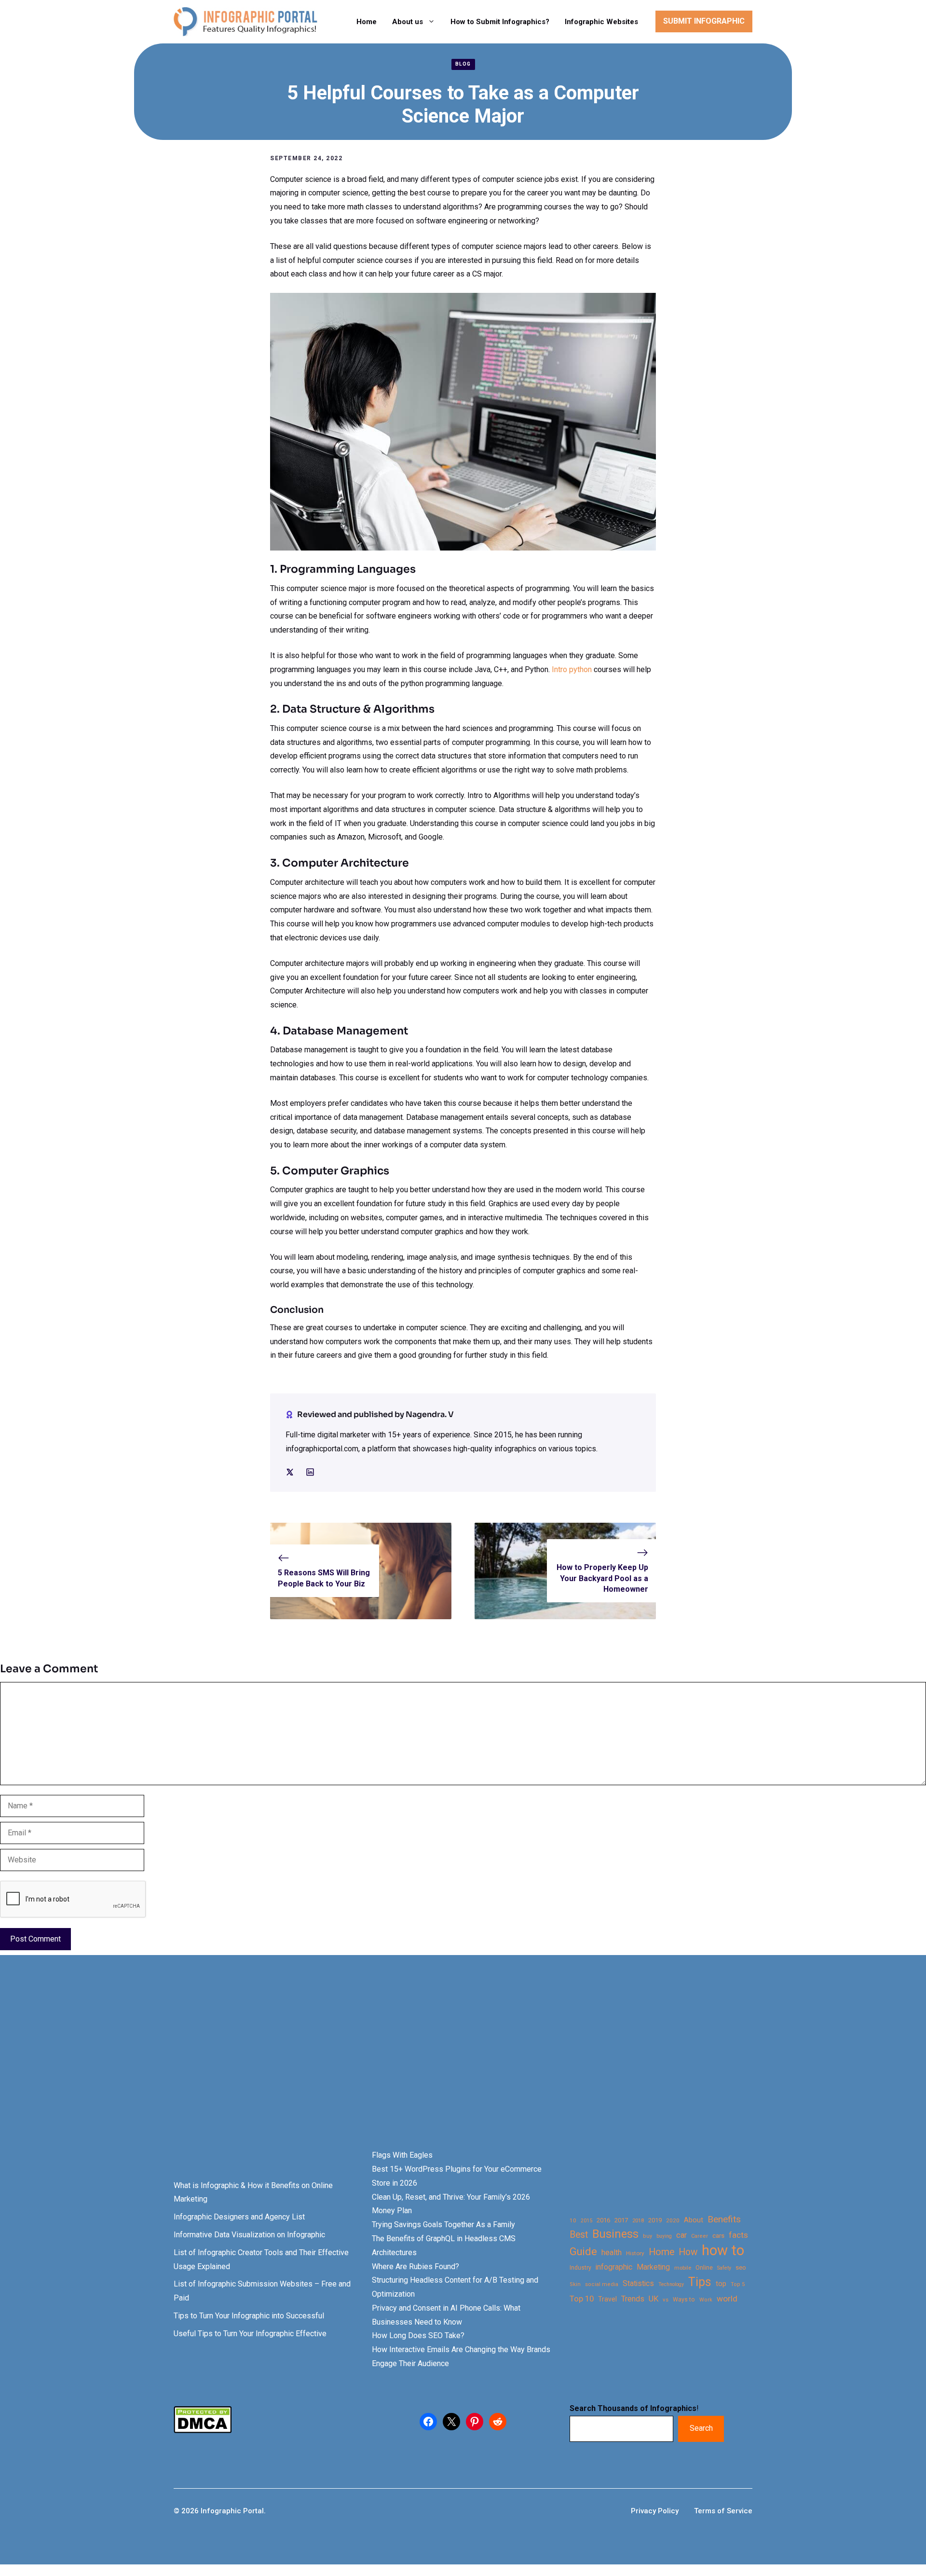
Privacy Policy (655, 2511)
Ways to (684, 2300)
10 (573, 2220)
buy (647, 2236)
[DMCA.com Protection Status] (203, 2431)
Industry (580, 2268)
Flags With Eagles (402, 2155)
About (694, 2220)
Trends (633, 2299)
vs (666, 2300)
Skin (575, 2284)
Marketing (653, 2267)
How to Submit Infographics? (500, 22)
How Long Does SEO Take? (418, 2335)
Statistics (638, 2284)
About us (408, 22)
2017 (621, 2220)
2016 (603, 2220)
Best (579, 2235)
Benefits (724, 2219)
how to (723, 2251)
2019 (655, 2220)
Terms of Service (723, 2511)
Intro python (572, 669)
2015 (586, 2221)
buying (664, 2236)
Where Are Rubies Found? (415, 2266)
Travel (607, 2299)
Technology (671, 2284)
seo (741, 2267)
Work (706, 2300)
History (635, 2253)
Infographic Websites (601, 22)
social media (602, 2284)
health (612, 2252)
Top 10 (582, 2299)
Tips (700, 2282)
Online (704, 2267)
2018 (638, 2220)
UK (654, 2299)
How (688, 2252)
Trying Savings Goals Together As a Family (443, 2225)
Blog (463, 64)
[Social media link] (290, 1472)
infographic (614, 2267)
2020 (673, 2220)
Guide (583, 2252)
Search (701, 2428)
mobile (683, 2268)
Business (615, 2234)
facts (738, 2235)
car (681, 2235)
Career (700, 2236)
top (721, 2284)
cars (718, 2235)
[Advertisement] (305, 2069)
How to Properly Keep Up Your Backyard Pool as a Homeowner (602, 1578)
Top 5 (738, 2284)
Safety (724, 2268)
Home (367, 22)
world (727, 2299)
